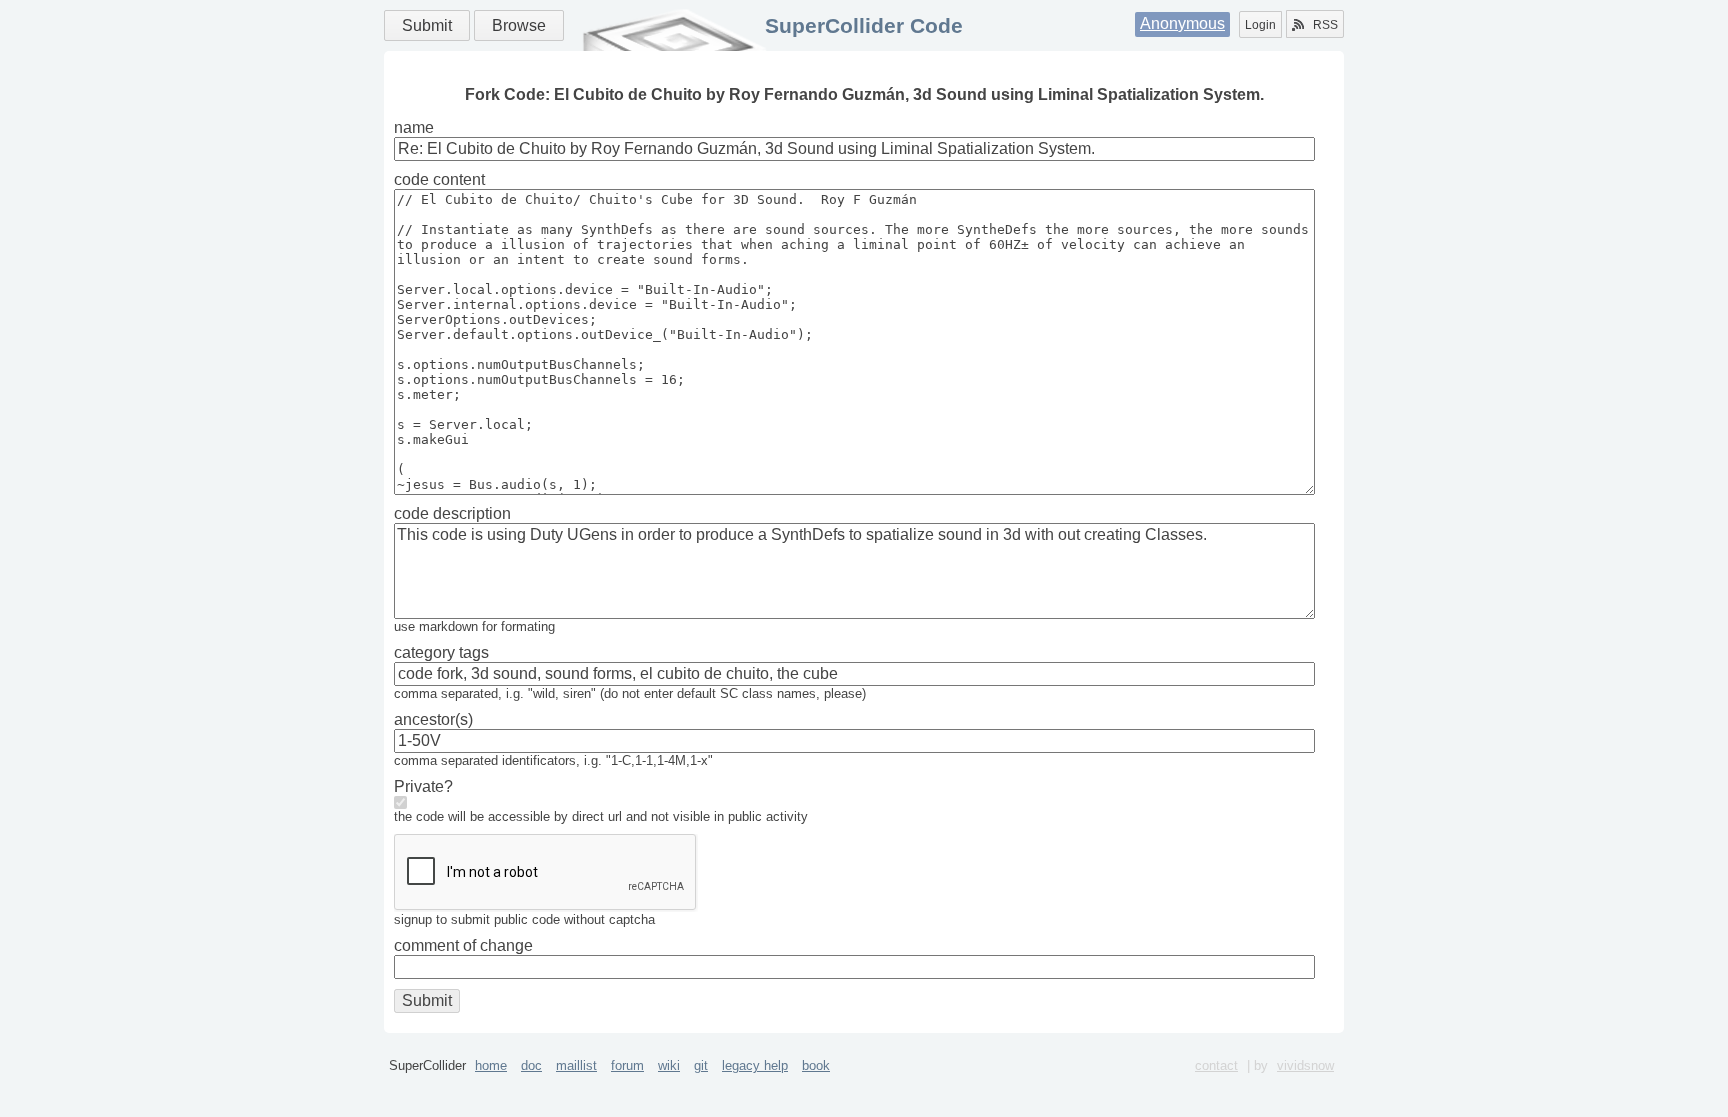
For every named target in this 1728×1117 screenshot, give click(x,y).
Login (1260, 25)
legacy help (755, 1065)
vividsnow (1305, 1065)
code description (452, 513)
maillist (576, 1065)
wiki (669, 1065)
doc (531, 1065)
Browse (519, 25)
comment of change (463, 945)
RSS (1325, 25)
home (491, 1065)
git (701, 1065)
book (816, 1065)
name (414, 127)
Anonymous (1182, 23)
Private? (423, 786)
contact (1216, 1065)
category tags (441, 652)
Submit (427, 25)
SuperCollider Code (864, 25)
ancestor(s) (433, 719)
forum (627, 1065)
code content (439, 179)
